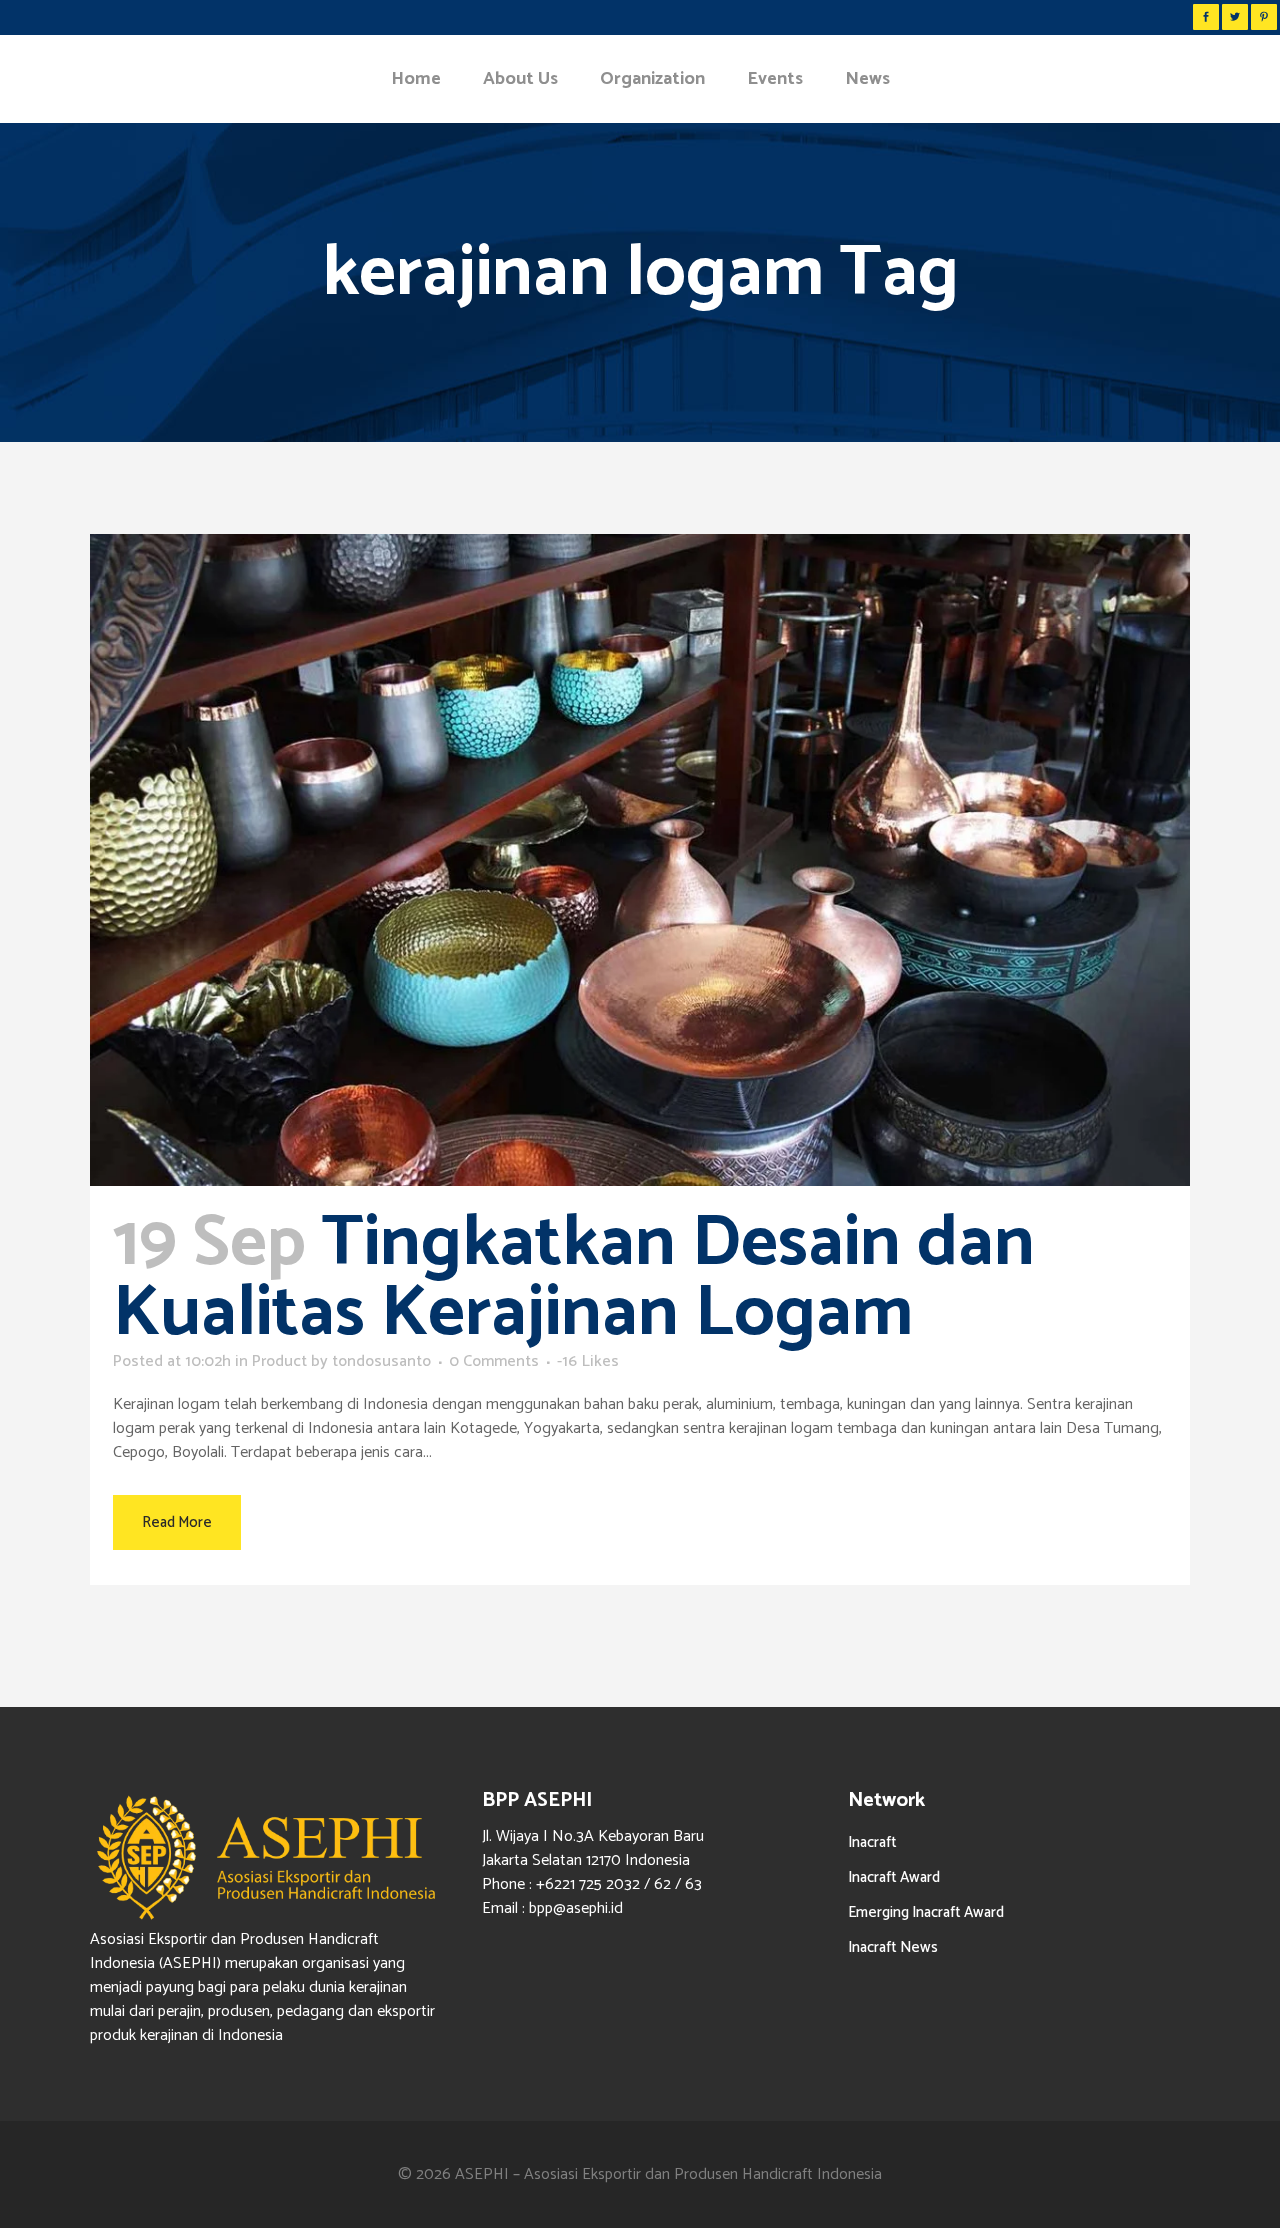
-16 (588, 1362)
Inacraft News (893, 1947)
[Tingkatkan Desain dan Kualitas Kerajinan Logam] (640, 860)
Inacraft (872, 1842)
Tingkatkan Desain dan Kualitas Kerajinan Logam (574, 1279)
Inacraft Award (894, 1877)
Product (279, 1361)
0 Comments (494, 1361)
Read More (177, 1522)
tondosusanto (381, 1361)
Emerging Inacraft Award (926, 1912)
